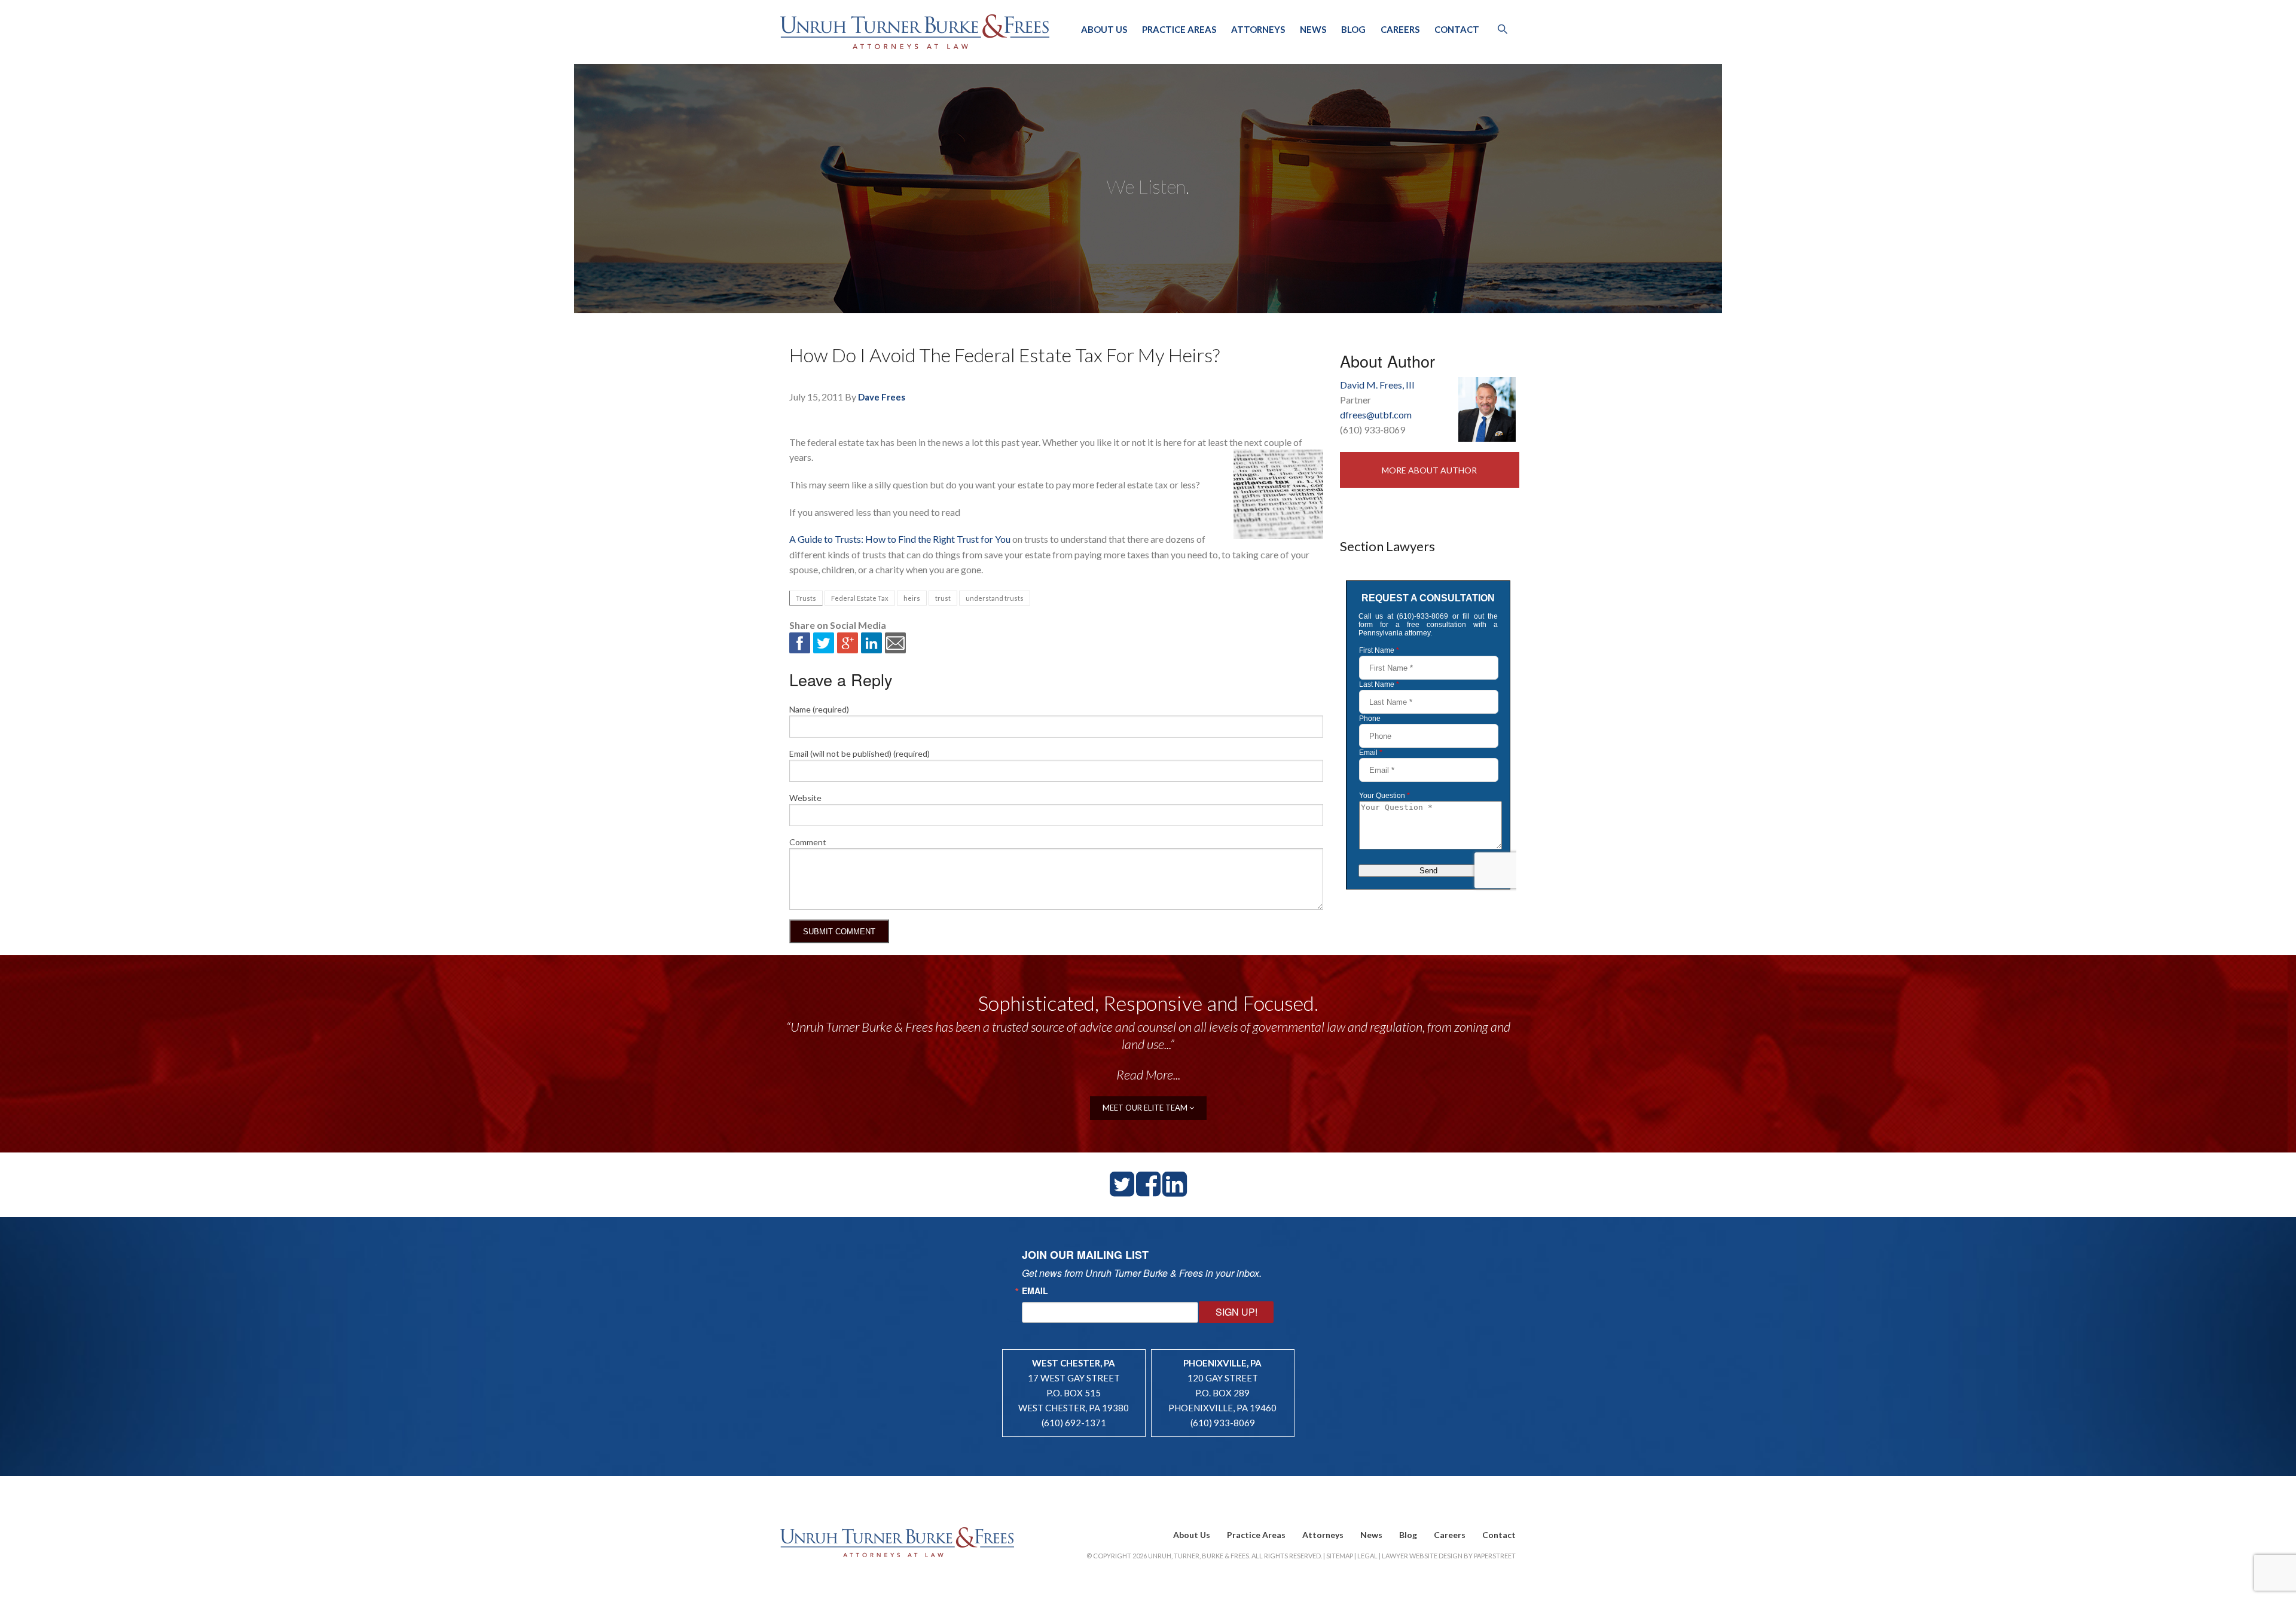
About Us (1104, 29)
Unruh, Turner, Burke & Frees (915, 32)
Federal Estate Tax (860, 598)
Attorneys (1258, 29)
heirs (912, 598)
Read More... (1148, 1074)
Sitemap (1340, 1556)
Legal (1367, 1556)
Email (1035, 1291)
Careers (1400, 29)
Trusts (806, 598)
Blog (1353, 29)
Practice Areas (1179, 29)
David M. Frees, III (1377, 385)
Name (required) (819, 709)
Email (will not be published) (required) (860, 753)
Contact (1457, 29)
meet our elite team (1146, 1108)
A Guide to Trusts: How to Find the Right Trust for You (900, 539)
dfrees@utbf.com (1376, 415)
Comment (808, 842)
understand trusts (995, 598)
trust (943, 598)
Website (805, 798)
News (1313, 29)
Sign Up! (1236, 1312)
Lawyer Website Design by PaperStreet (1449, 1556)
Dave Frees (882, 397)
